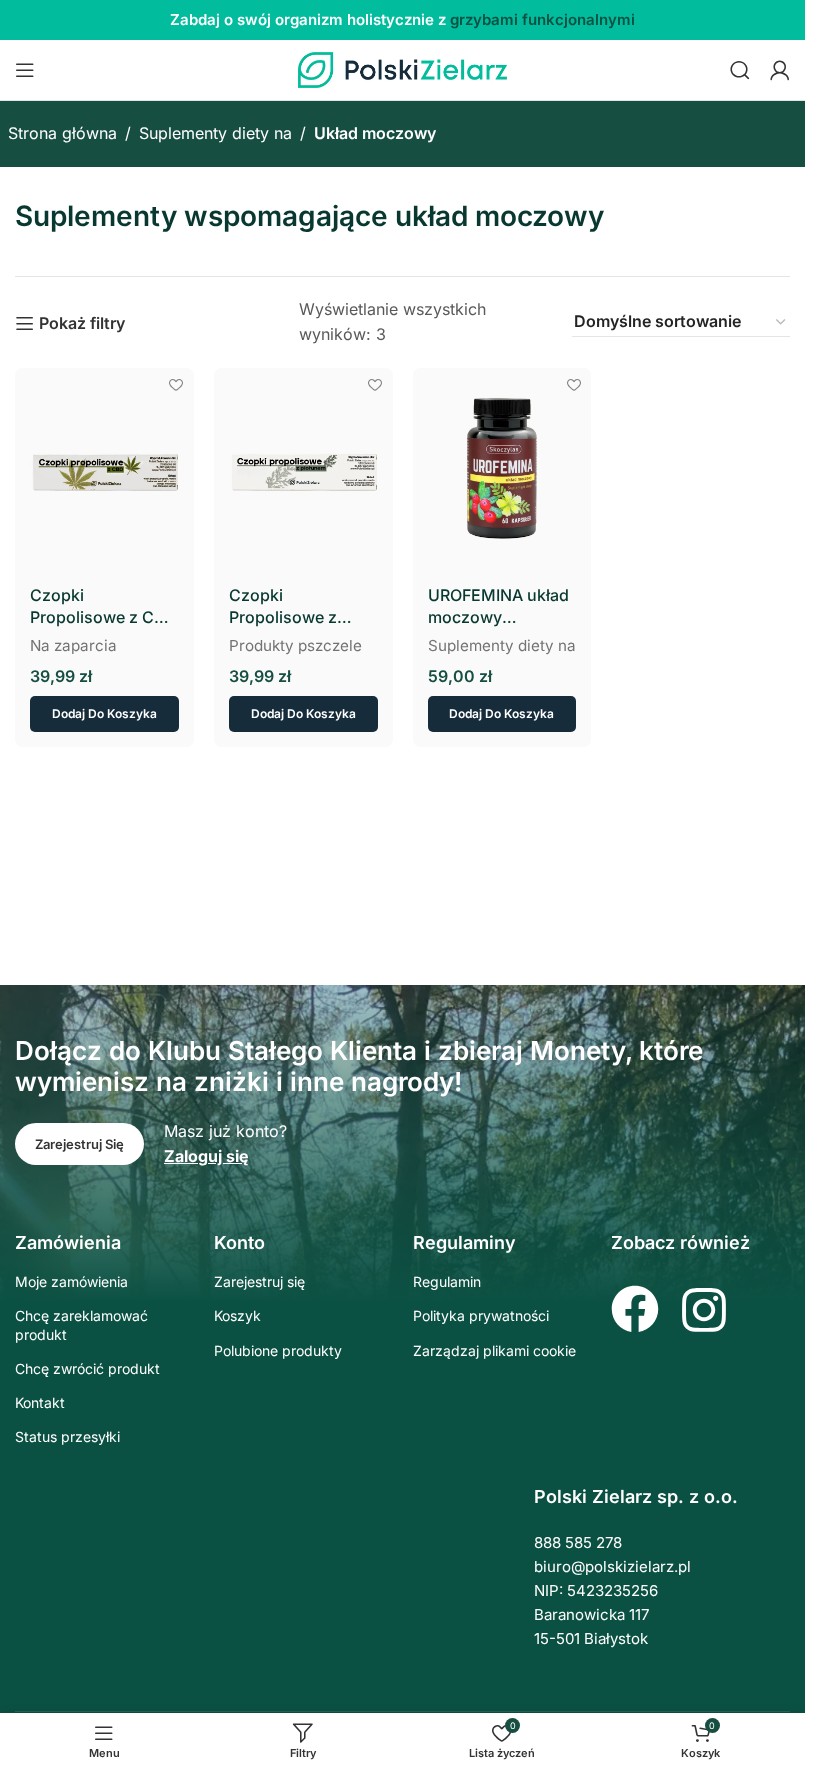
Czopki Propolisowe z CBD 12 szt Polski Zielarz (103, 607)
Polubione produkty (278, 1350)
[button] (104, 714)
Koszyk (237, 1315)
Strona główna (62, 133)
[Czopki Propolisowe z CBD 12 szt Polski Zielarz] (104, 470)
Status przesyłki (67, 1436)
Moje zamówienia (71, 1281)
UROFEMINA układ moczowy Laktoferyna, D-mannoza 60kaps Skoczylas (498, 607)
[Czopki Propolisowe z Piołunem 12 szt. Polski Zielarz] (303, 470)
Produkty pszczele (295, 645)
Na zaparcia (73, 645)
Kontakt (40, 1402)
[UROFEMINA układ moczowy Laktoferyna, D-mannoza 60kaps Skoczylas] (502, 470)
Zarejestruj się (259, 1281)
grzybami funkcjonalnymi (542, 19)
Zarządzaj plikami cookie (494, 1350)
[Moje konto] (780, 70)
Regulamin (447, 1281)
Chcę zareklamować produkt (81, 1324)
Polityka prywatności (481, 1315)
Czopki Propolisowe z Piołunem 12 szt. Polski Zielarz (291, 607)
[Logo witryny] (403, 68)
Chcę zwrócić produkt (87, 1368)
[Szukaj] (740, 70)
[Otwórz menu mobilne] (25, 70)
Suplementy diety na (215, 133)
